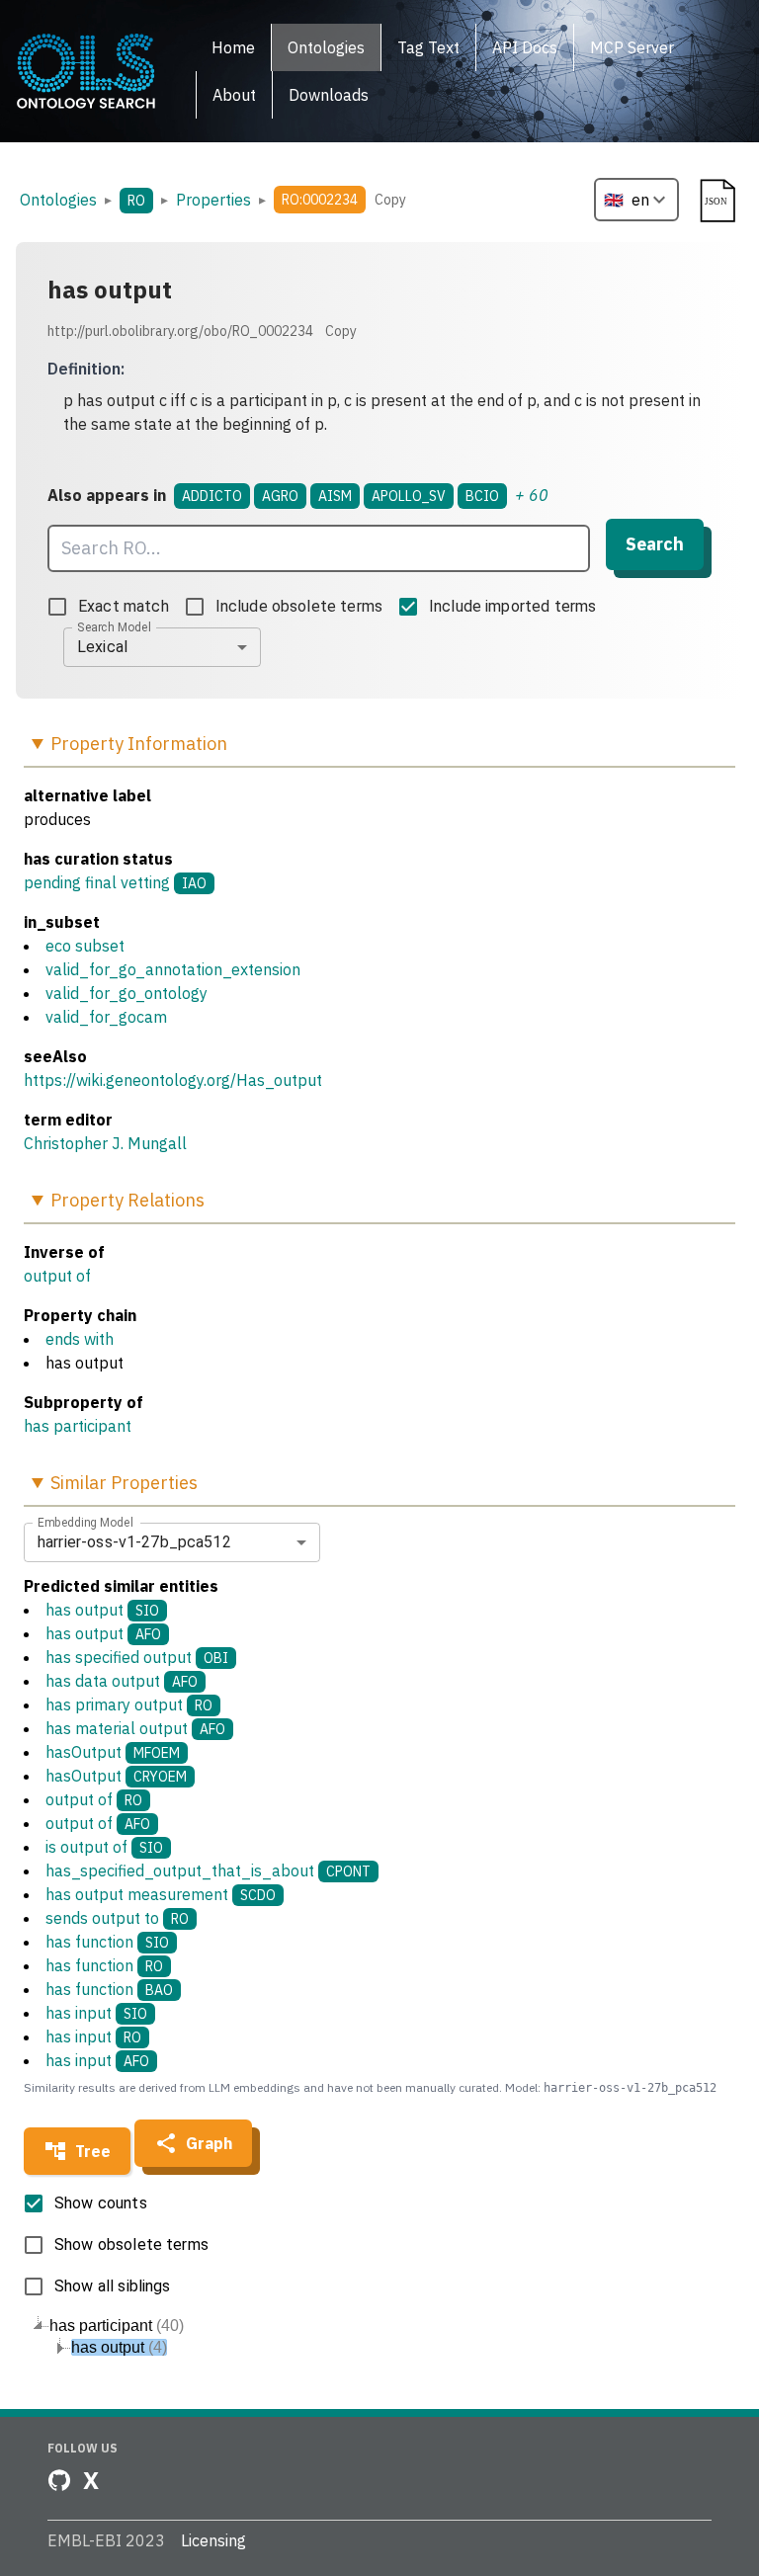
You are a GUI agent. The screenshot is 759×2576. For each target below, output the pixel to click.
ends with (80, 1339)
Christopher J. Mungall (105, 1143)
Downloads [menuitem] (329, 95)
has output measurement (161, 1894)
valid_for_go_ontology (126, 993)
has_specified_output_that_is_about (208, 1870)
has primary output (129, 1704)
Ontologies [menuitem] (326, 47)
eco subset (85, 946)
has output (102, 1610)
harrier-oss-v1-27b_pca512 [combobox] (134, 1542)
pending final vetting (97, 882)
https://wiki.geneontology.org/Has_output (173, 1080)
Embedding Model (85, 1522)
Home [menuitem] (233, 47)
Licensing (213, 2540)
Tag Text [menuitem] (428, 47)
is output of (104, 1847)
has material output (135, 1728)
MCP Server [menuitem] (632, 47)
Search (655, 544)
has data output (122, 1681)
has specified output (137, 1657)
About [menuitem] (234, 95)
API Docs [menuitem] (525, 47)
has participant (78, 1426)
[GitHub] (59, 2480)
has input (96, 2013)
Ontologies (58, 200)
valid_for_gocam (106, 1017)
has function (107, 1942)
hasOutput (113, 1752)
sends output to (117, 1918)
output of (57, 1276)
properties (213, 200)
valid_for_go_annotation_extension (173, 969)
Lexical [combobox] (102, 647)
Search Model (114, 626)
